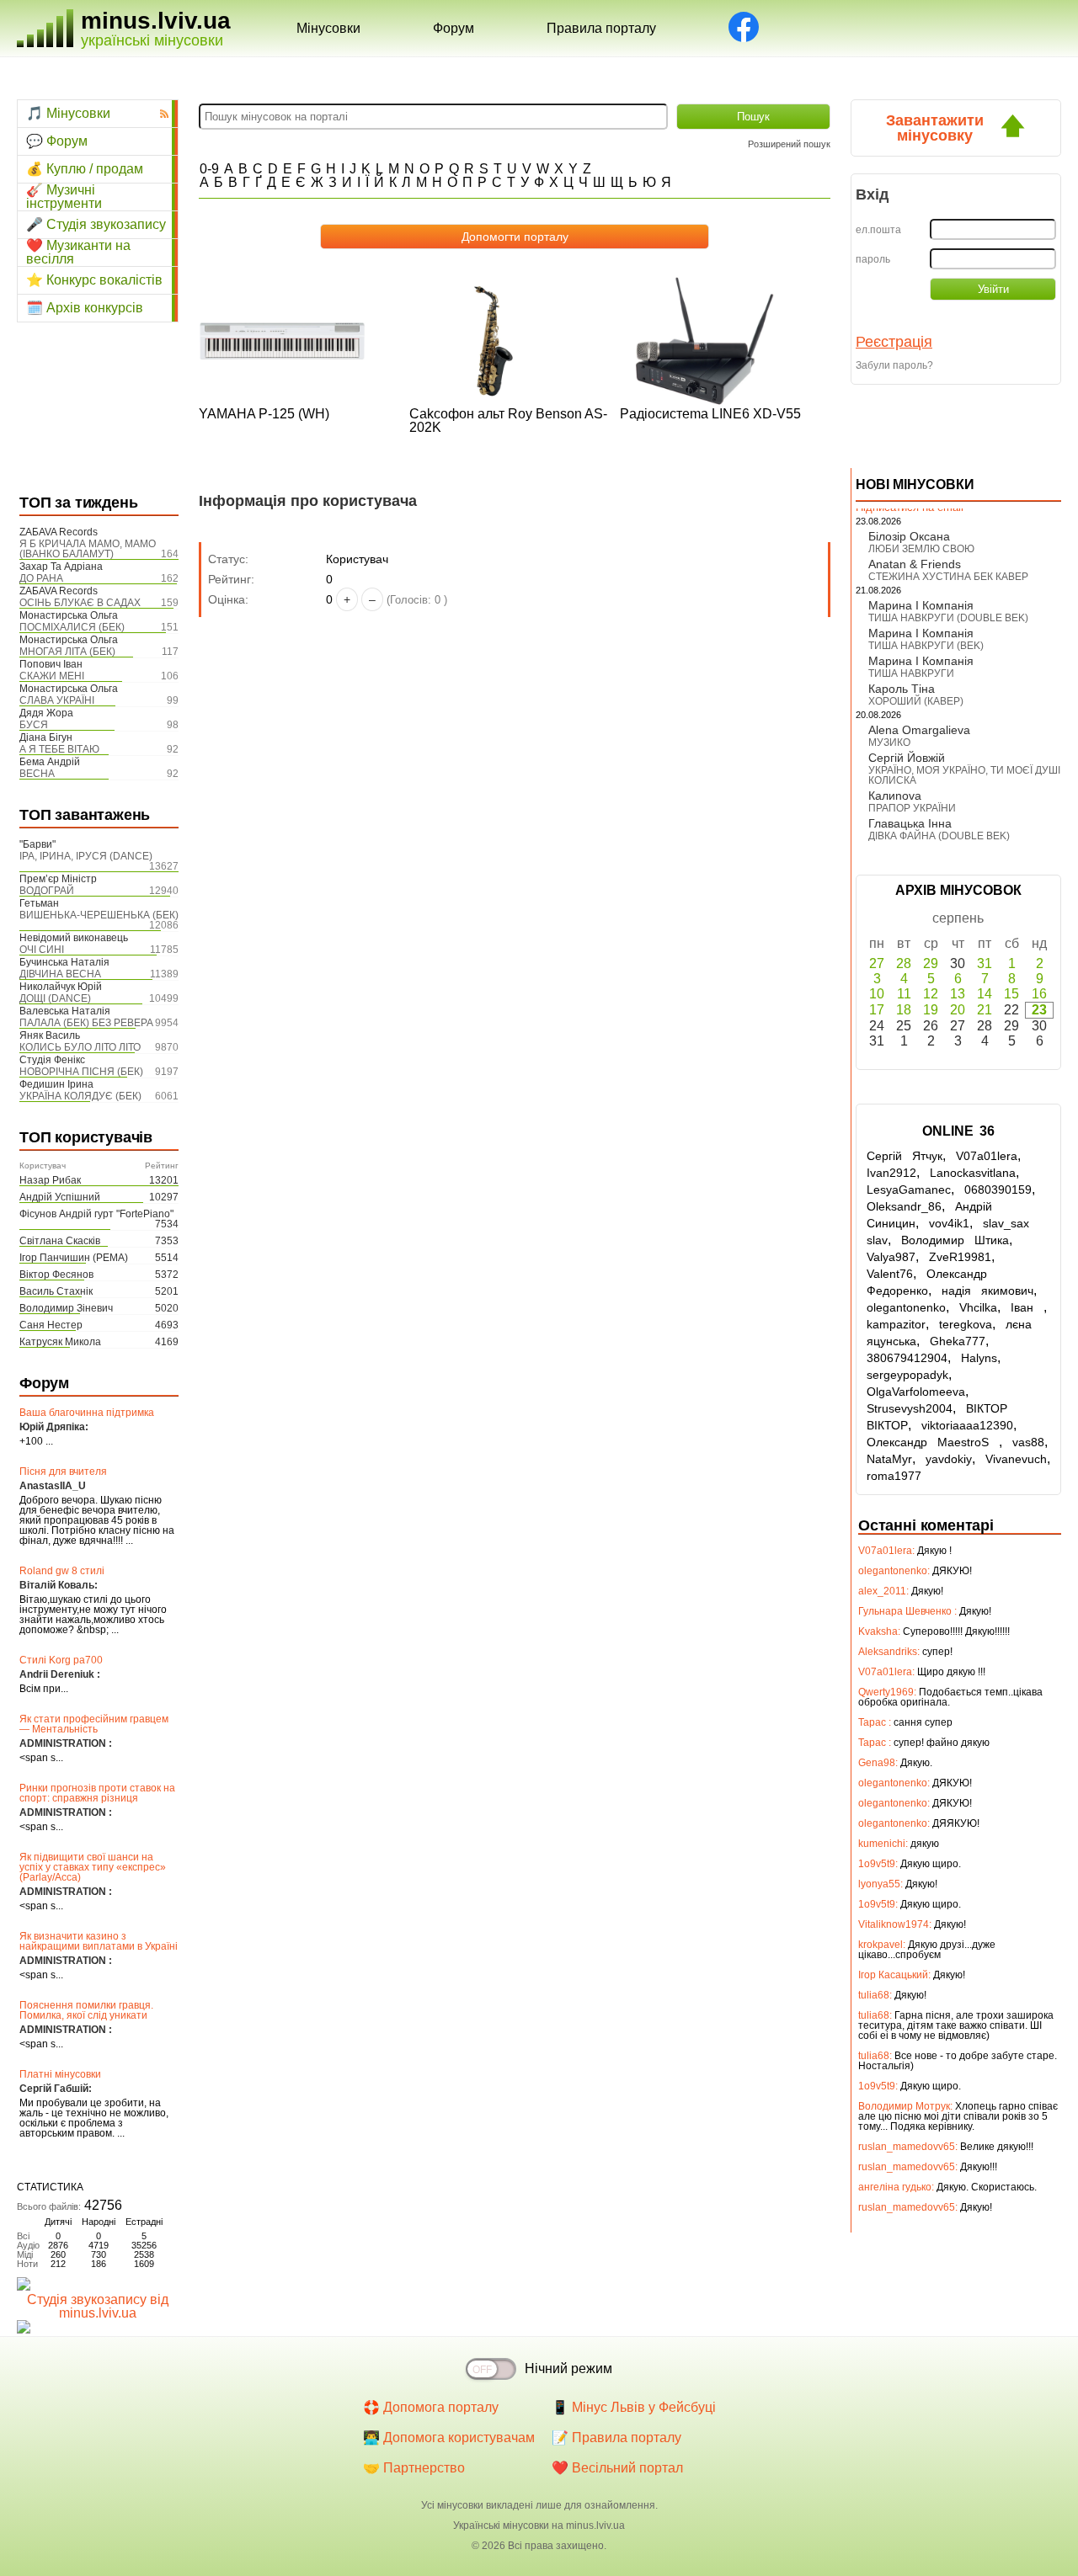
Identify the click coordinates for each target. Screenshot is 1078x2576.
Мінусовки (328, 28)
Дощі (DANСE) (55, 998)
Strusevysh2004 (910, 1408)
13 (958, 994)
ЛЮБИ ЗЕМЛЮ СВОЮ (921, 549)
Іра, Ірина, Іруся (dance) (86, 856)
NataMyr (889, 1459)
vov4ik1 (949, 1223)
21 (985, 1010)
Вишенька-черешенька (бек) (99, 915)
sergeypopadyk (907, 1375)
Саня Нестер (51, 1325)
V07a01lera (987, 1156)
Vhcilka (978, 1307)
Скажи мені (52, 676)
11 (904, 994)
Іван (1027, 1307)
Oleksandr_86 (904, 1206)
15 (1011, 994)
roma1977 (894, 1476)
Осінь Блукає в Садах (80, 603)
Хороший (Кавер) (916, 701)
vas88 (1028, 1442)
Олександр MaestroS (933, 1442)
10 (877, 994)
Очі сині (42, 950)
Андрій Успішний (60, 1197)
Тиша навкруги (911, 673)
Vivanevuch (1016, 1459)
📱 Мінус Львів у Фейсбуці (634, 2407)
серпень (958, 918)
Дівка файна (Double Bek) (939, 836)
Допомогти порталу (515, 237)
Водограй (47, 891)
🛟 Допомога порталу (431, 2407)
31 (985, 963)
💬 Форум (57, 141)
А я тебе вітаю (59, 749)
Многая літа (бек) (67, 652)
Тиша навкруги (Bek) (926, 646)
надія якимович (987, 1291)
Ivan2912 (891, 1173)
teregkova (966, 1324)
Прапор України (912, 808)
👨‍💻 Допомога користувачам (449, 2438)
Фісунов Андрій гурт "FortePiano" (96, 1214)
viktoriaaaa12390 (967, 1425)
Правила (601, 28)
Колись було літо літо (80, 1047)
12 (931, 994)
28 (904, 963)
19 (931, 1010)
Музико (889, 742)
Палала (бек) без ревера (86, 1023)
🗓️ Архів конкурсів (85, 308)
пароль (873, 259)
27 (877, 963)
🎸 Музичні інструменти (64, 197)
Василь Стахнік (56, 1291)
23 (1039, 1010)
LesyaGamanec (909, 1190)
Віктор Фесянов (56, 1275)
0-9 (209, 169)
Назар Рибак (50, 1180)
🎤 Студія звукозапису (96, 224)
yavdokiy (949, 1459)
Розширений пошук (789, 144)
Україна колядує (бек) (80, 1096)
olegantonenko (906, 1307)
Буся (34, 725)
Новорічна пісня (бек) (81, 1072)
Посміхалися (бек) (72, 627)
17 (877, 1010)
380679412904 (907, 1358)
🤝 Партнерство (414, 2468)
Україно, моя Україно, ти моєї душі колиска (964, 775)
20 (958, 1010)
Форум (454, 28)
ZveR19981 (960, 1257)
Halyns (979, 1358)
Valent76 (890, 1274)
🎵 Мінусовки (68, 113)
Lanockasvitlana (973, 1173)
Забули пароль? (894, 365)
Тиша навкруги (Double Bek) (948, 618)
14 (985, 994)
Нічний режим (568, 2368)
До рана (41, 578)
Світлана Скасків (60, 1241)
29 (931, 963)
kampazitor (896, 1324)
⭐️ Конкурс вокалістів (94, 280)
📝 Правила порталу (616, 2438)
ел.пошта (878, 230)
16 (1039, 994)
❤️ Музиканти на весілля (78, 253)
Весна (37, 774)
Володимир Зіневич (66, 1308)
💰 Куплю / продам (85, 169)
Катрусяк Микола (60, 1342)
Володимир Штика (955, 1240)
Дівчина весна (60, 974)
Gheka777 (958, 1341)
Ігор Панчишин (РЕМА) (74, 1258)
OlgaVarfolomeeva (916, 1392)
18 (904, 1010)
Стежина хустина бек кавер (948, 577)
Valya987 (891, 1257)
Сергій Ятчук (905, 1156)
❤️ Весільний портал (617, 2468)
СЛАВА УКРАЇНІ (57, 700)
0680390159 (998, 1190)
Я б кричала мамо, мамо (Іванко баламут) (88, 549)
